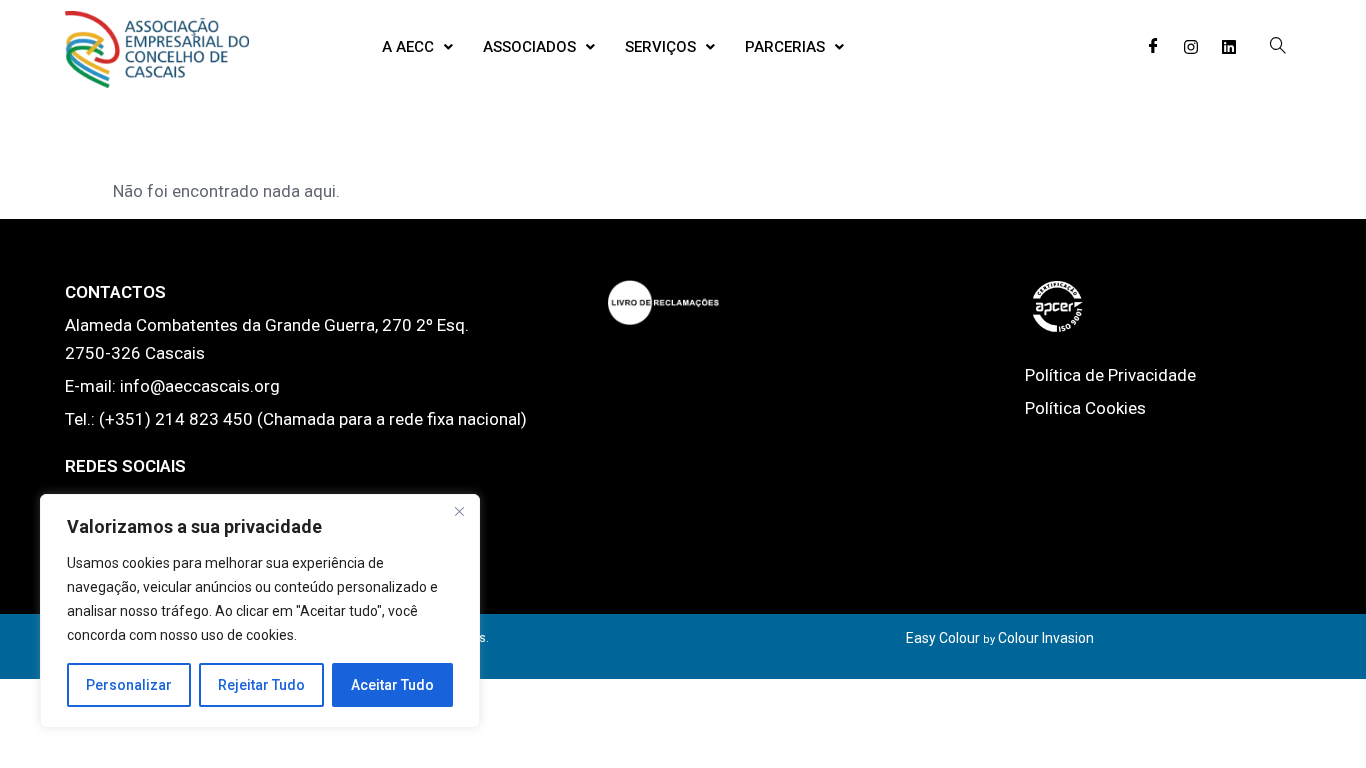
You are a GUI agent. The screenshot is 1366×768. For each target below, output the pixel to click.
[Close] (459, 511)
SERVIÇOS (660, 47)
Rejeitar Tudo (261, 685)
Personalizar (129, 685)
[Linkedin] (1229, 47)
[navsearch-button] (1278, 47)
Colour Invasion (1046, 638)
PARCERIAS (785, 47)
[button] (417, 47)
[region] (260, 611)
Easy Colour (943, 638)
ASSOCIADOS (529, 47)
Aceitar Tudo (392, 685)
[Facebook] (1153, 47)
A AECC (408, 47)
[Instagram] (1191, 47)
